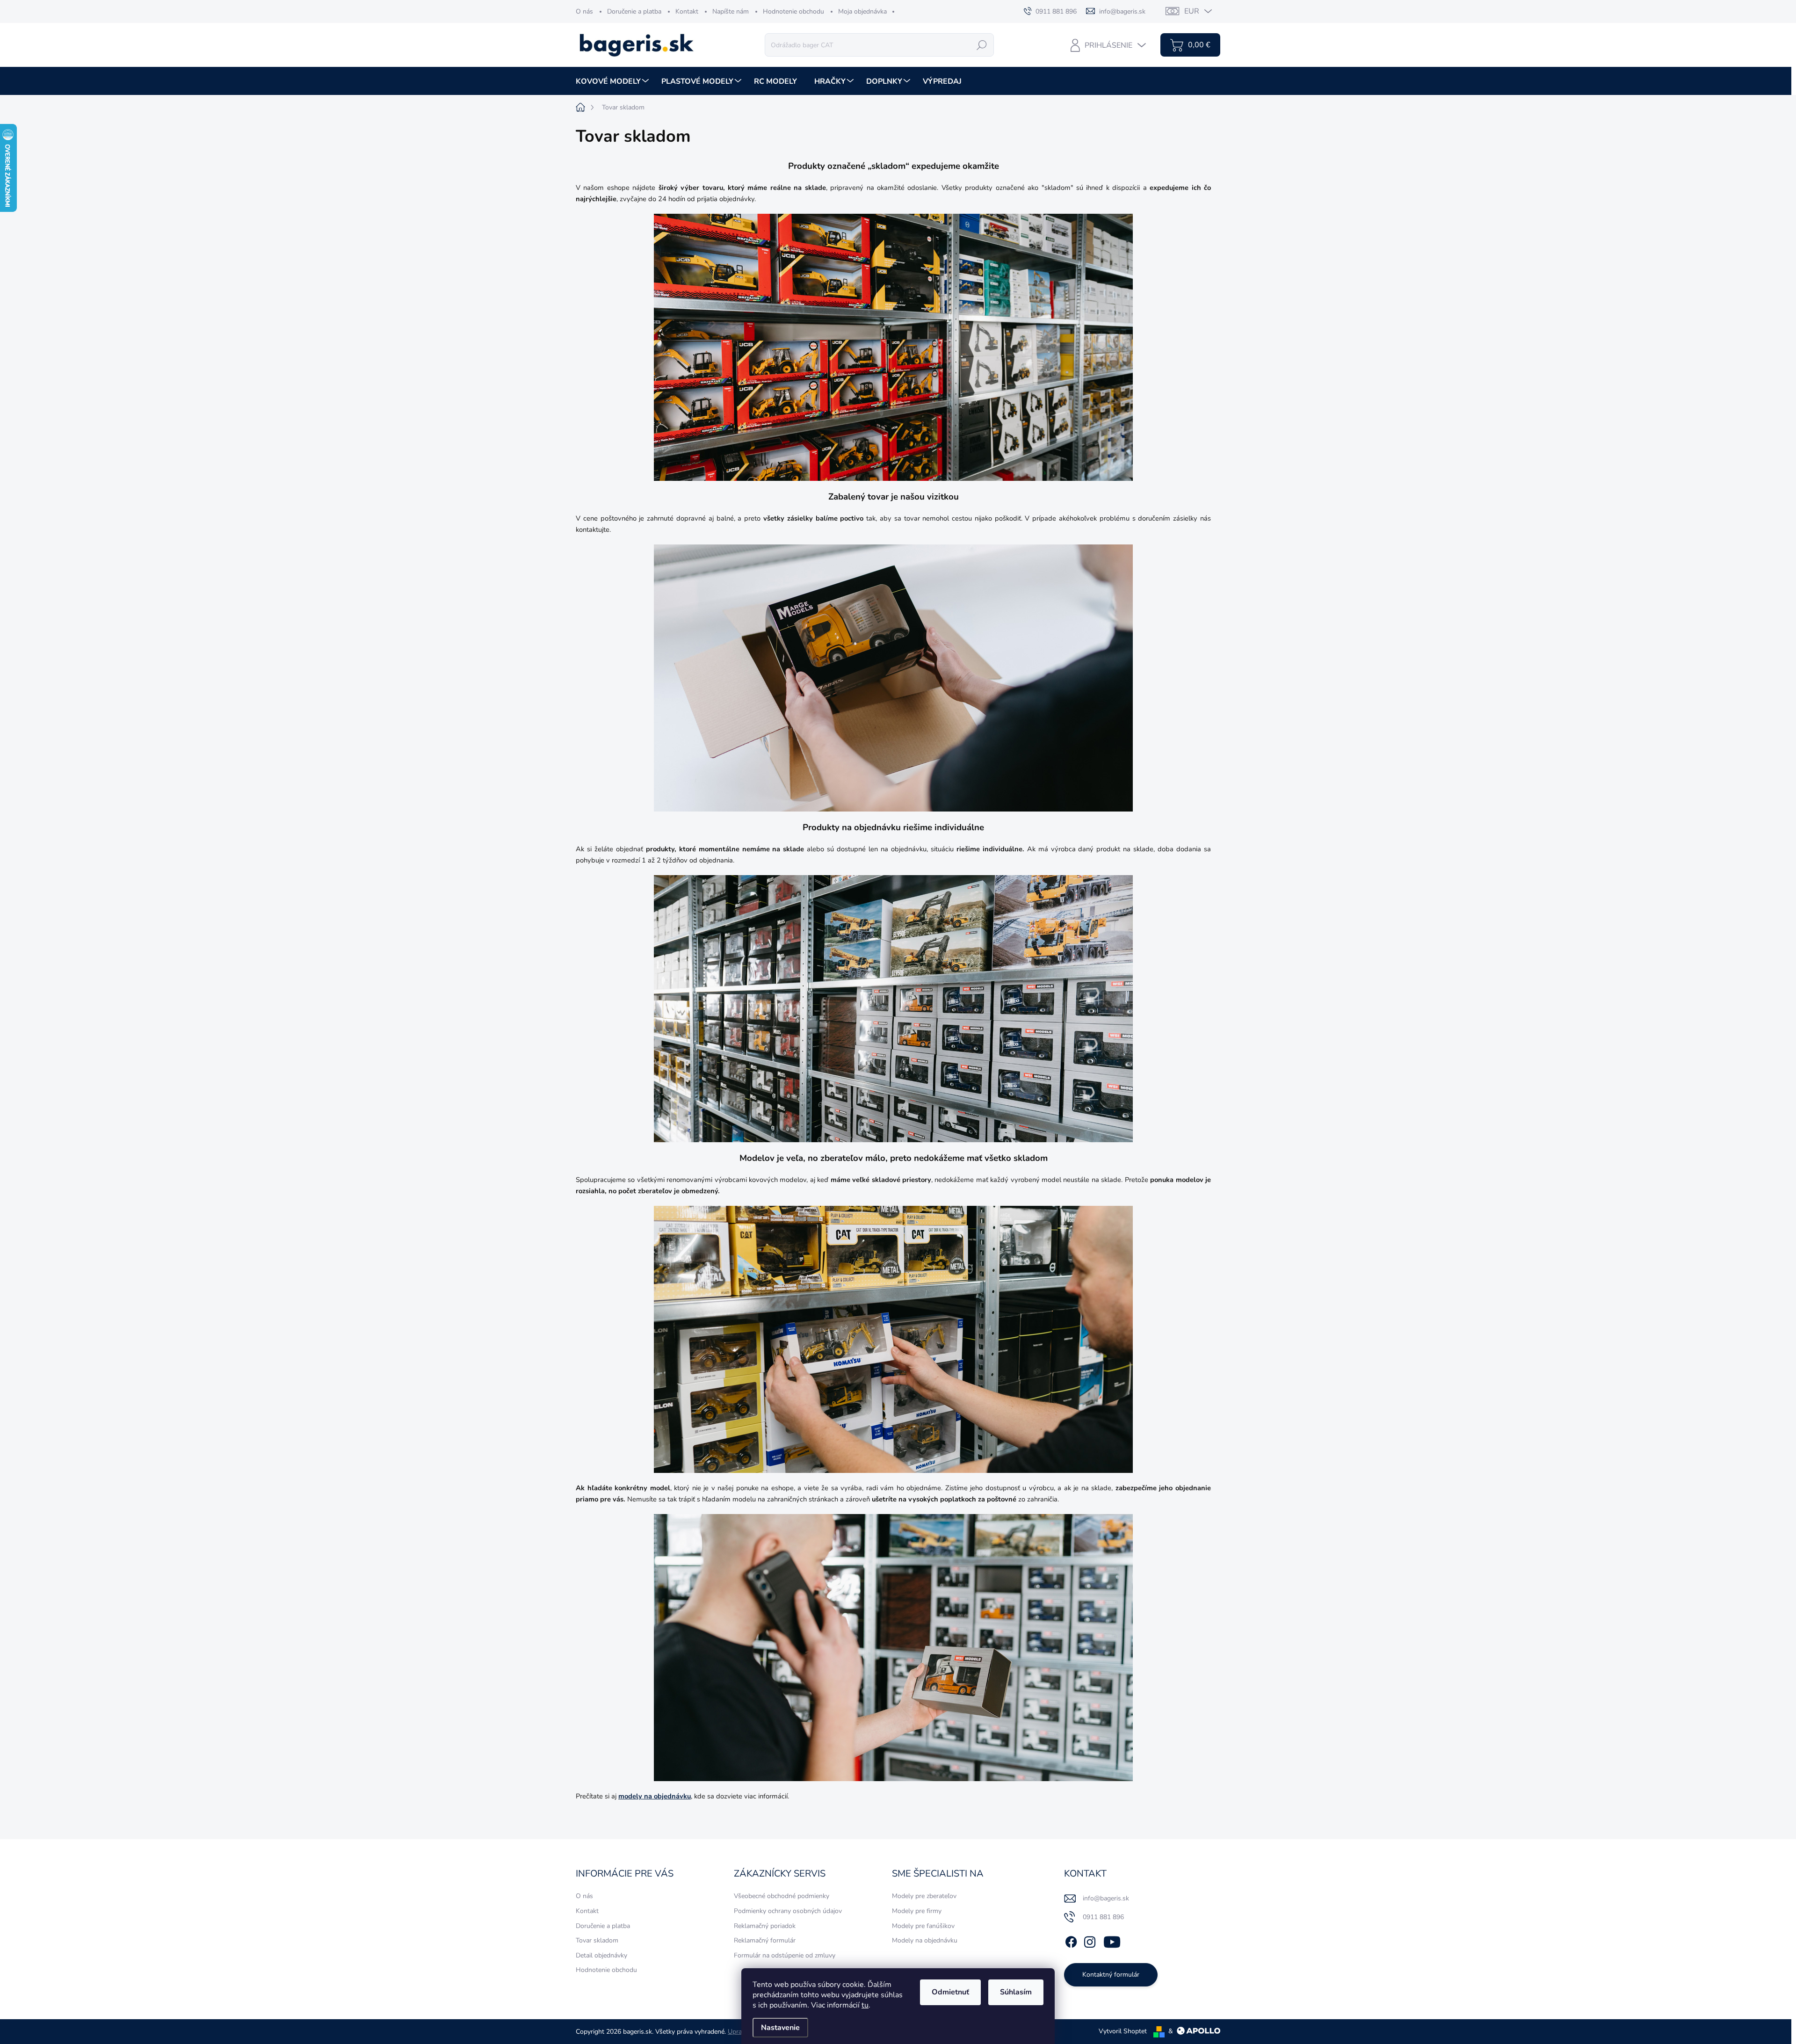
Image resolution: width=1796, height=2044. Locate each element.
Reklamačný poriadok (765, 1926)
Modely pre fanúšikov (923, 1926)
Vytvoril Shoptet (1123, 2031)
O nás (584, 11)
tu (865, 2005)
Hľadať (982, 45)
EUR (1192, 11)
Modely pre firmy (917, 1911)
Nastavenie (780, 2028)
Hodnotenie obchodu (793, 11)
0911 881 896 (1103, 1917)
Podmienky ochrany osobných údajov (788, 1911)
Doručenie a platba (634, 11)
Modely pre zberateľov (924, 1896)
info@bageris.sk (1106, 1898)
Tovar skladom (597, 1940)
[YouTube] (1112, 1941)
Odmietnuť (950, 1992)
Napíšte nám (731, 11)
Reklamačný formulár (765, 1940)
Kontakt (687, 11)
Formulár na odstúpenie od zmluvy (785, 1955)
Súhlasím (1016, 1992)
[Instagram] (1090, 1941)
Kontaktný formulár (1111, 1975)
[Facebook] (1071, 1941)
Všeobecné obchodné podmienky (782, 1896)
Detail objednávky (601, 1955)
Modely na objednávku (925, 1940)
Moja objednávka (862, 11)
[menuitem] (613, 81)
